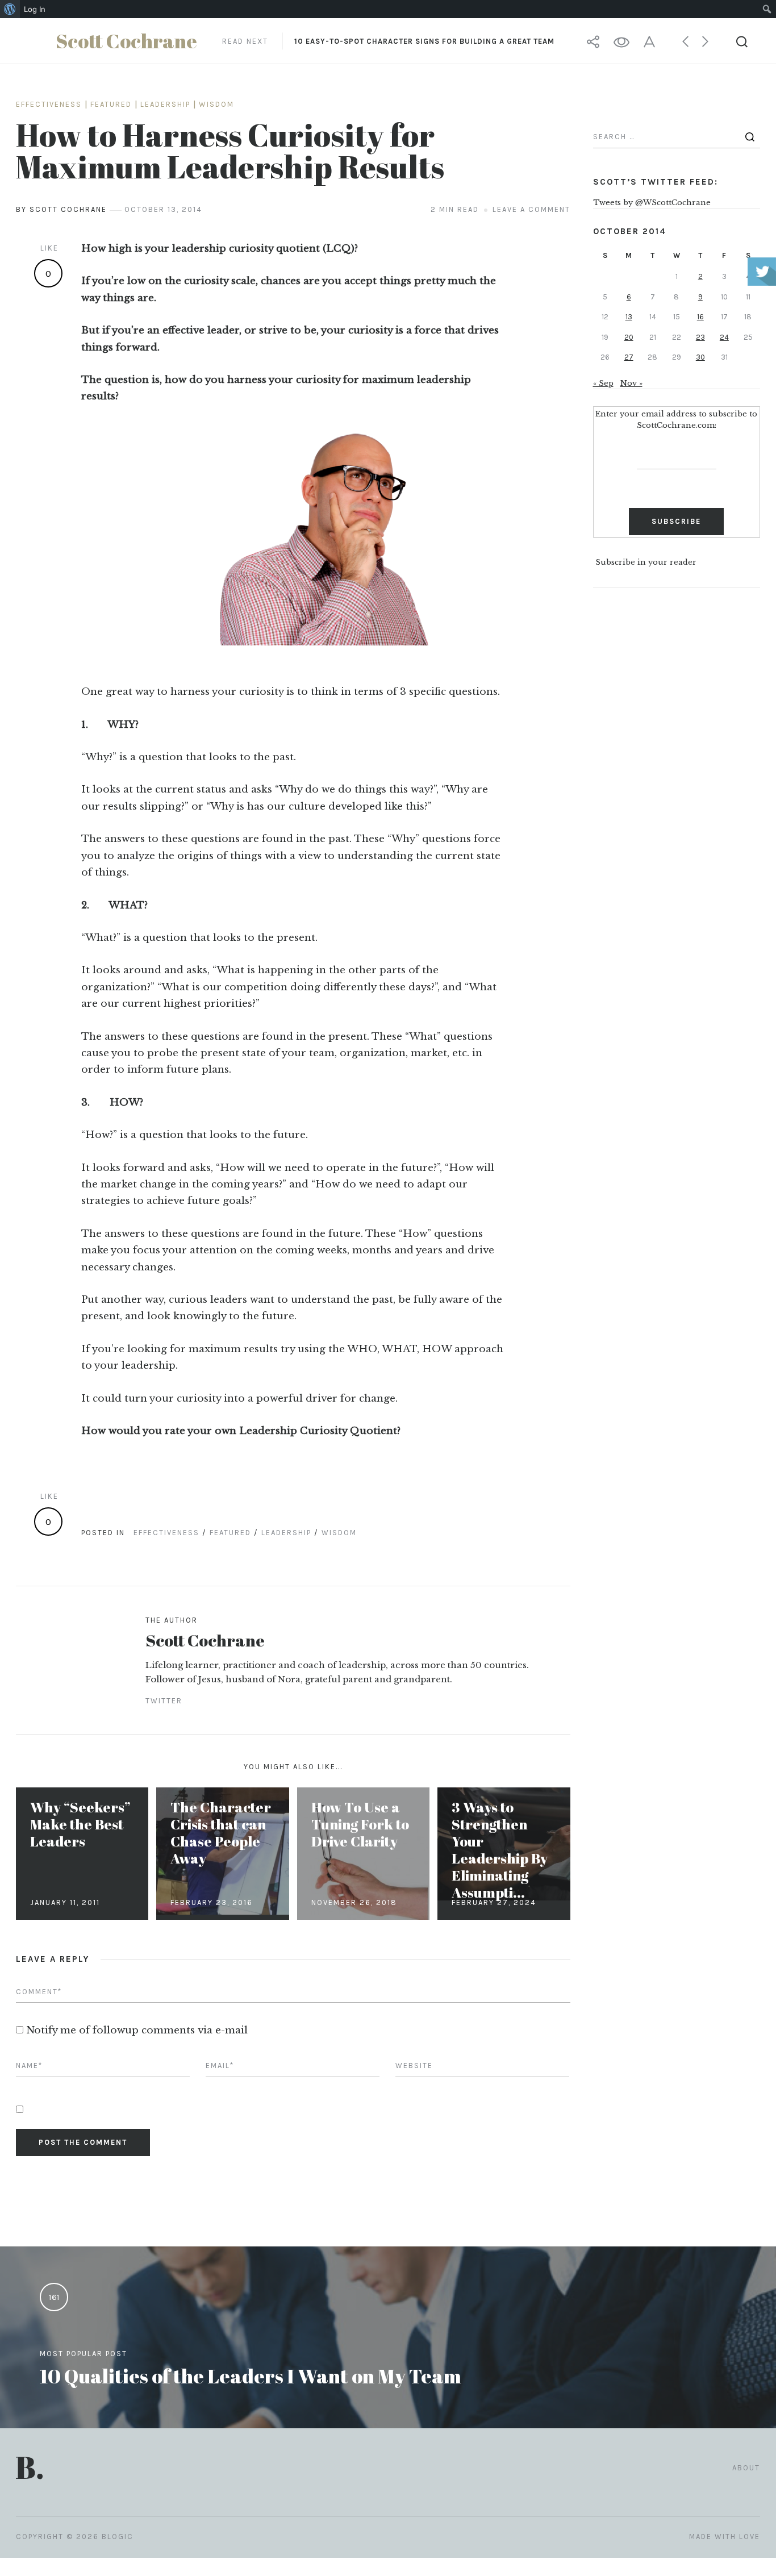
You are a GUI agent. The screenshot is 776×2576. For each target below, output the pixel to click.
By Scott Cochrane (61, 209)
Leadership (165, 104)
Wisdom (216, 104)
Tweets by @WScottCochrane (652, 203)
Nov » (631, 383)
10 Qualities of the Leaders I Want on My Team (251, 2376)
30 (700, 357)
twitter (164, 1701)
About (746, 2468)
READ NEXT (388, 41)
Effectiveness (49, 104)
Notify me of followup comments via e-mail (137, 2030)
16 (700, 317)
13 (629, 317)
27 (629, 357)
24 (724, 337)
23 (700, 337)
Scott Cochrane (205, 1640)
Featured (111, 104)
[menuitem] (10, 9)
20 (629, 337)
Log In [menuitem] (35, 9)
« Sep (603, 383)
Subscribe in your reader (646, 563)
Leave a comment (531, 209)
